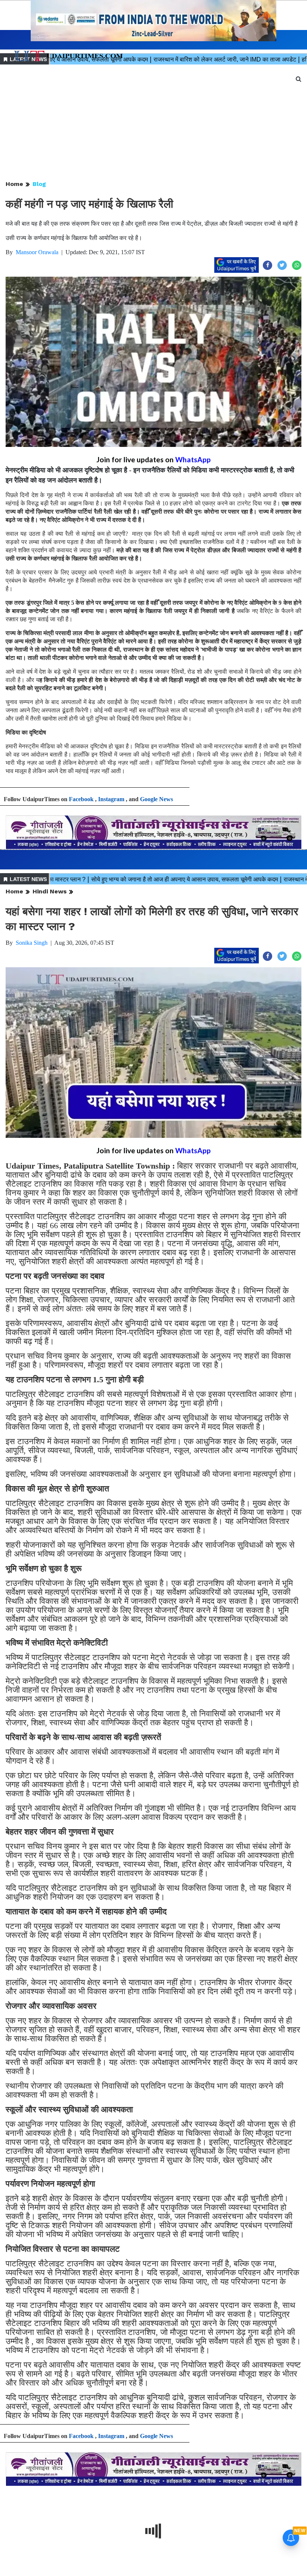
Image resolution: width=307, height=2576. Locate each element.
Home (14, 184)
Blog (39, 184)
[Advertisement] (153, 123)
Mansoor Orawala (37, 252)
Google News (156, 799)
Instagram (111, 799)
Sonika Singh (32, 943)
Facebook (81, 799)
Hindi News (50, 891)
